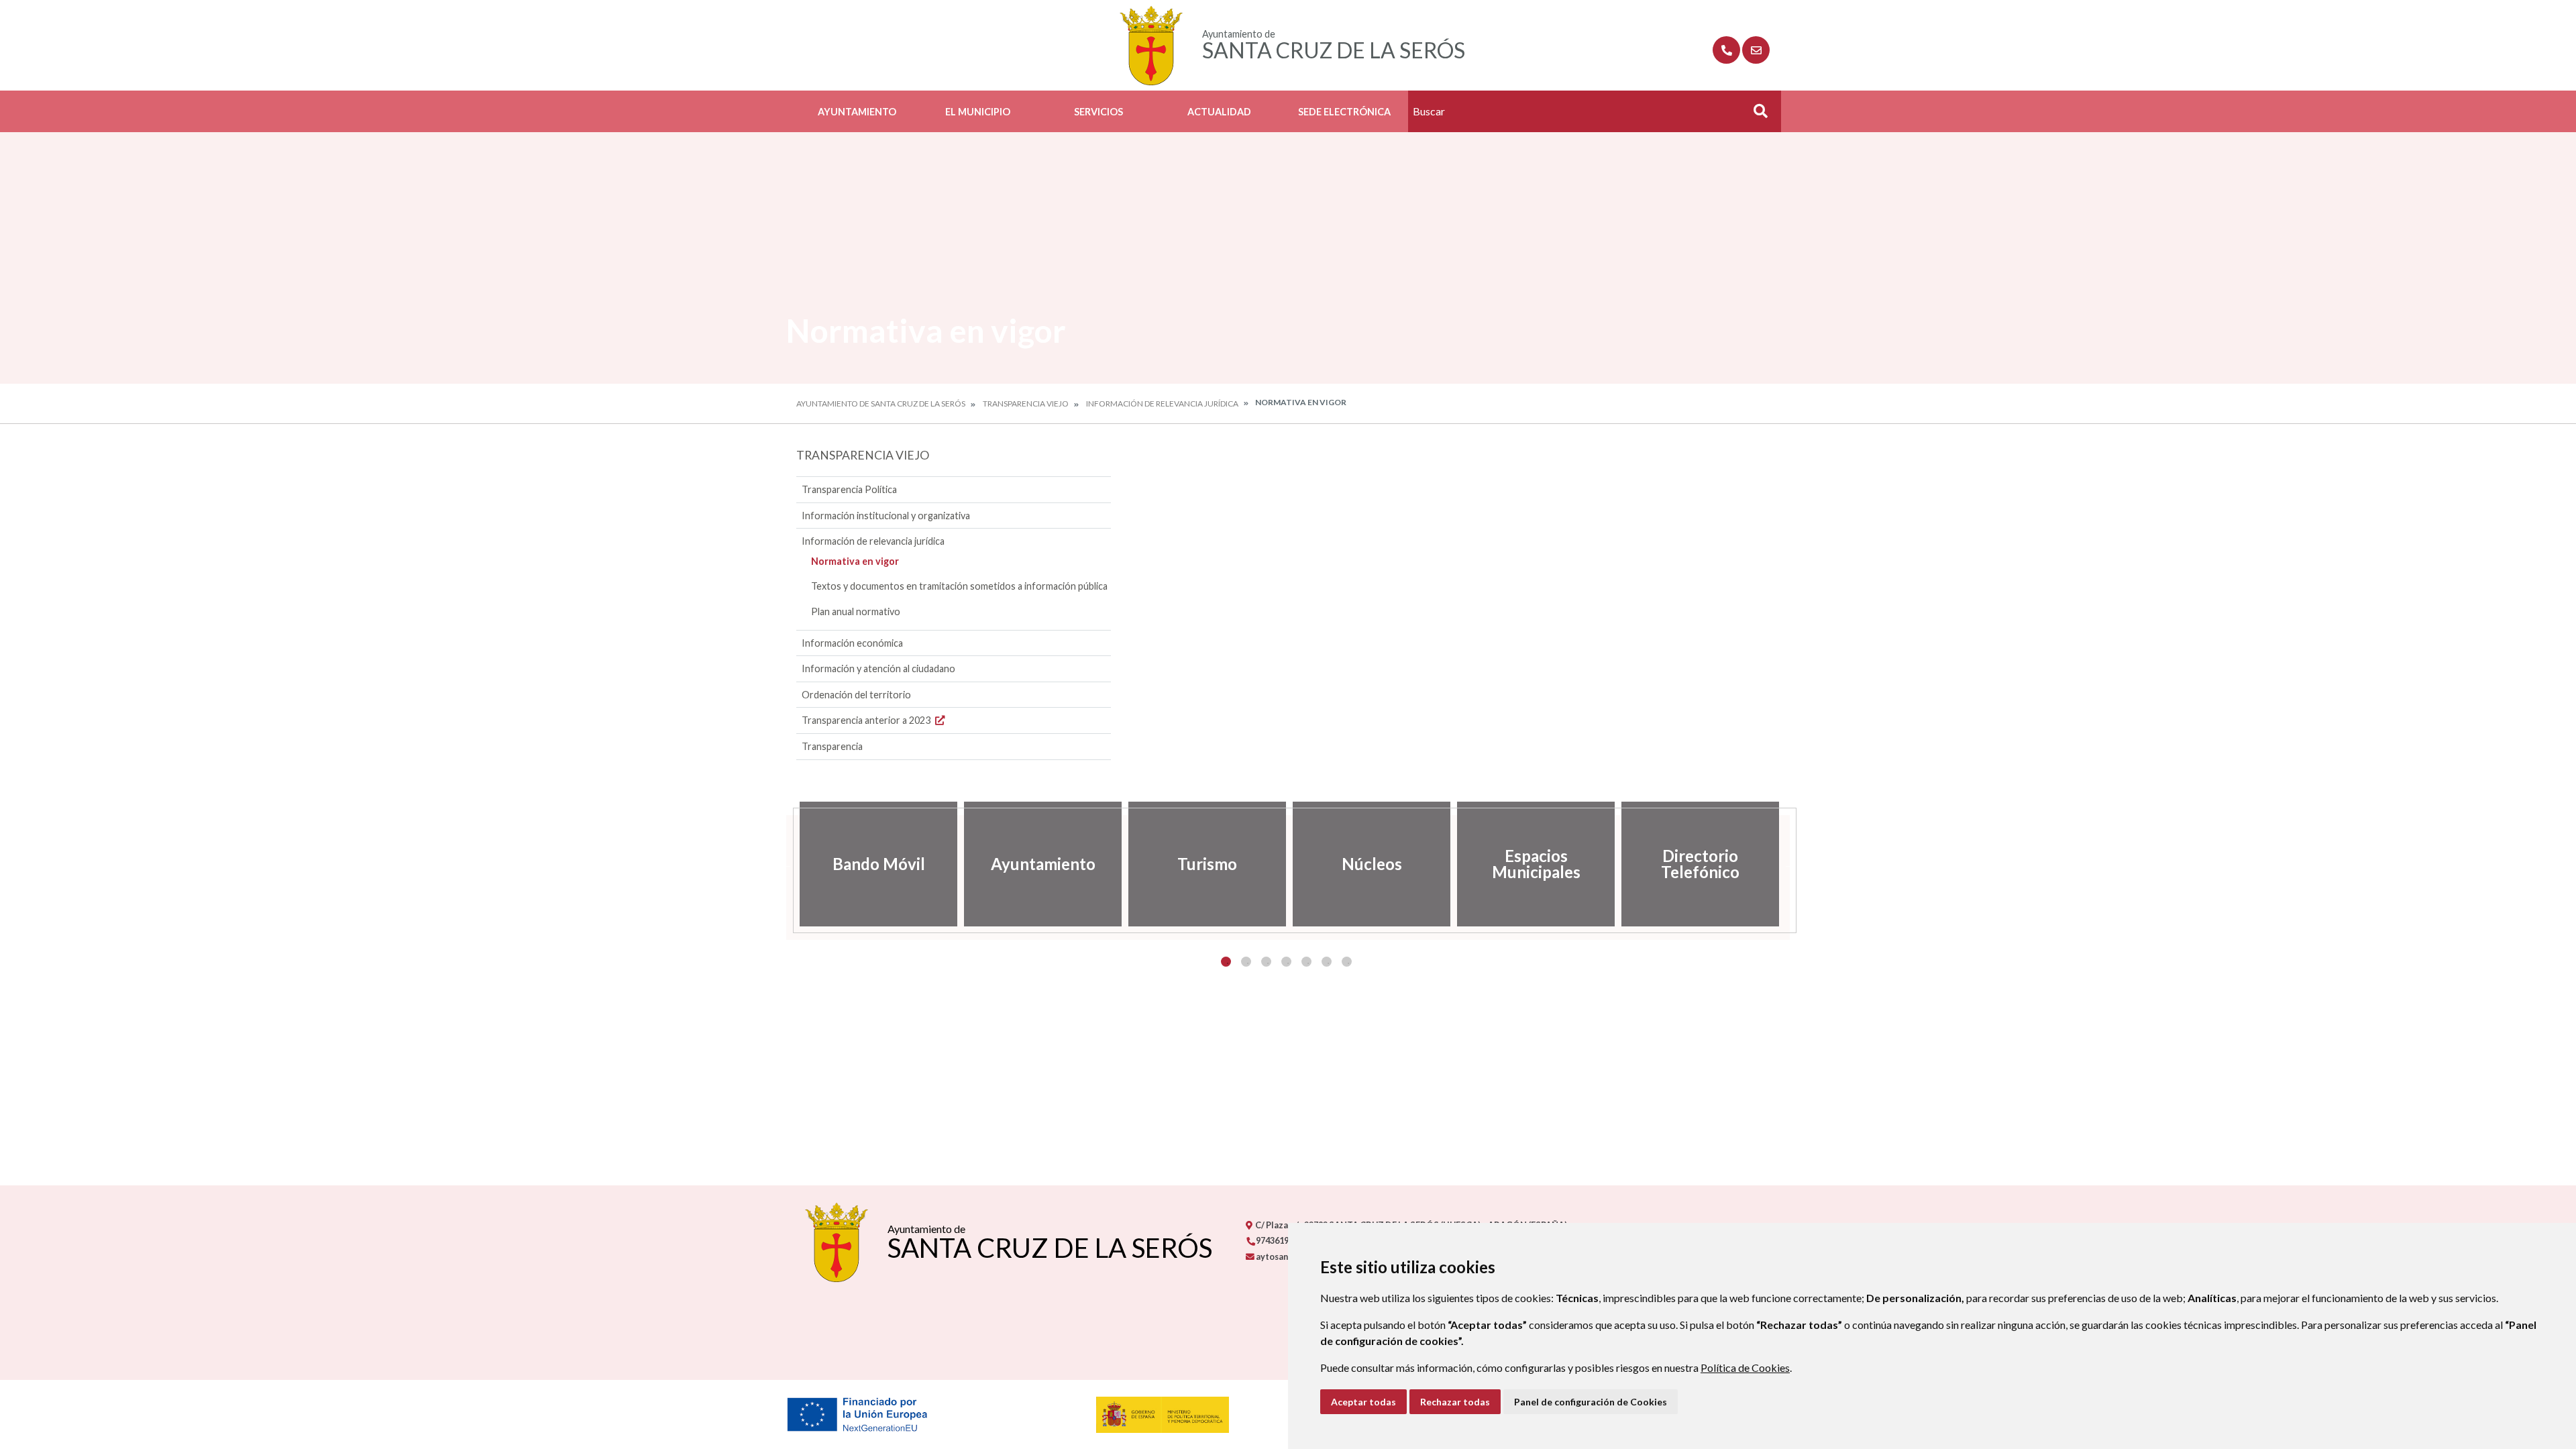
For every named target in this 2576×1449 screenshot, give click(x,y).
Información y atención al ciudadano (878, 668)
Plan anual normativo (856, 611)
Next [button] (1790, 864)
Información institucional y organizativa (886, 516)
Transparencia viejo (1026, 404)
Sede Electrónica (1344, 112)
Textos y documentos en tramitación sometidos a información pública (959, 586)
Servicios (1098, 112)
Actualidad (1219, 112)
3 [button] (1266, 962)
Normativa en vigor (855, 561)
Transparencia (832, 746)
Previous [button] (786, 864)
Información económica (852, 643)
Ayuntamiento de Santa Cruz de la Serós (881, 404)
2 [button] (1246, 962)
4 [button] (1286, 962)
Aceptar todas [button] (1363, 1402)
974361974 (1276, 1240)
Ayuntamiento (857, 112)
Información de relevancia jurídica (1162, 404)
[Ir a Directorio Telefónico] (1726, 50)
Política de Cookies (1745, 1367)
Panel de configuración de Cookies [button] (1591, 1402)
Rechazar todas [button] (1455, 1402)
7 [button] (1347, 962)
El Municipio (978, 112)
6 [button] (1327, 962)
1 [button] (1226, 962)
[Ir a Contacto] (1756, 50)
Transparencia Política (849, 489)
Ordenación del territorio (856, 695)
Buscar (1756, 115)
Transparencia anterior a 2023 (867, 720)
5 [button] (1306, 962)
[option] (878, 864)
